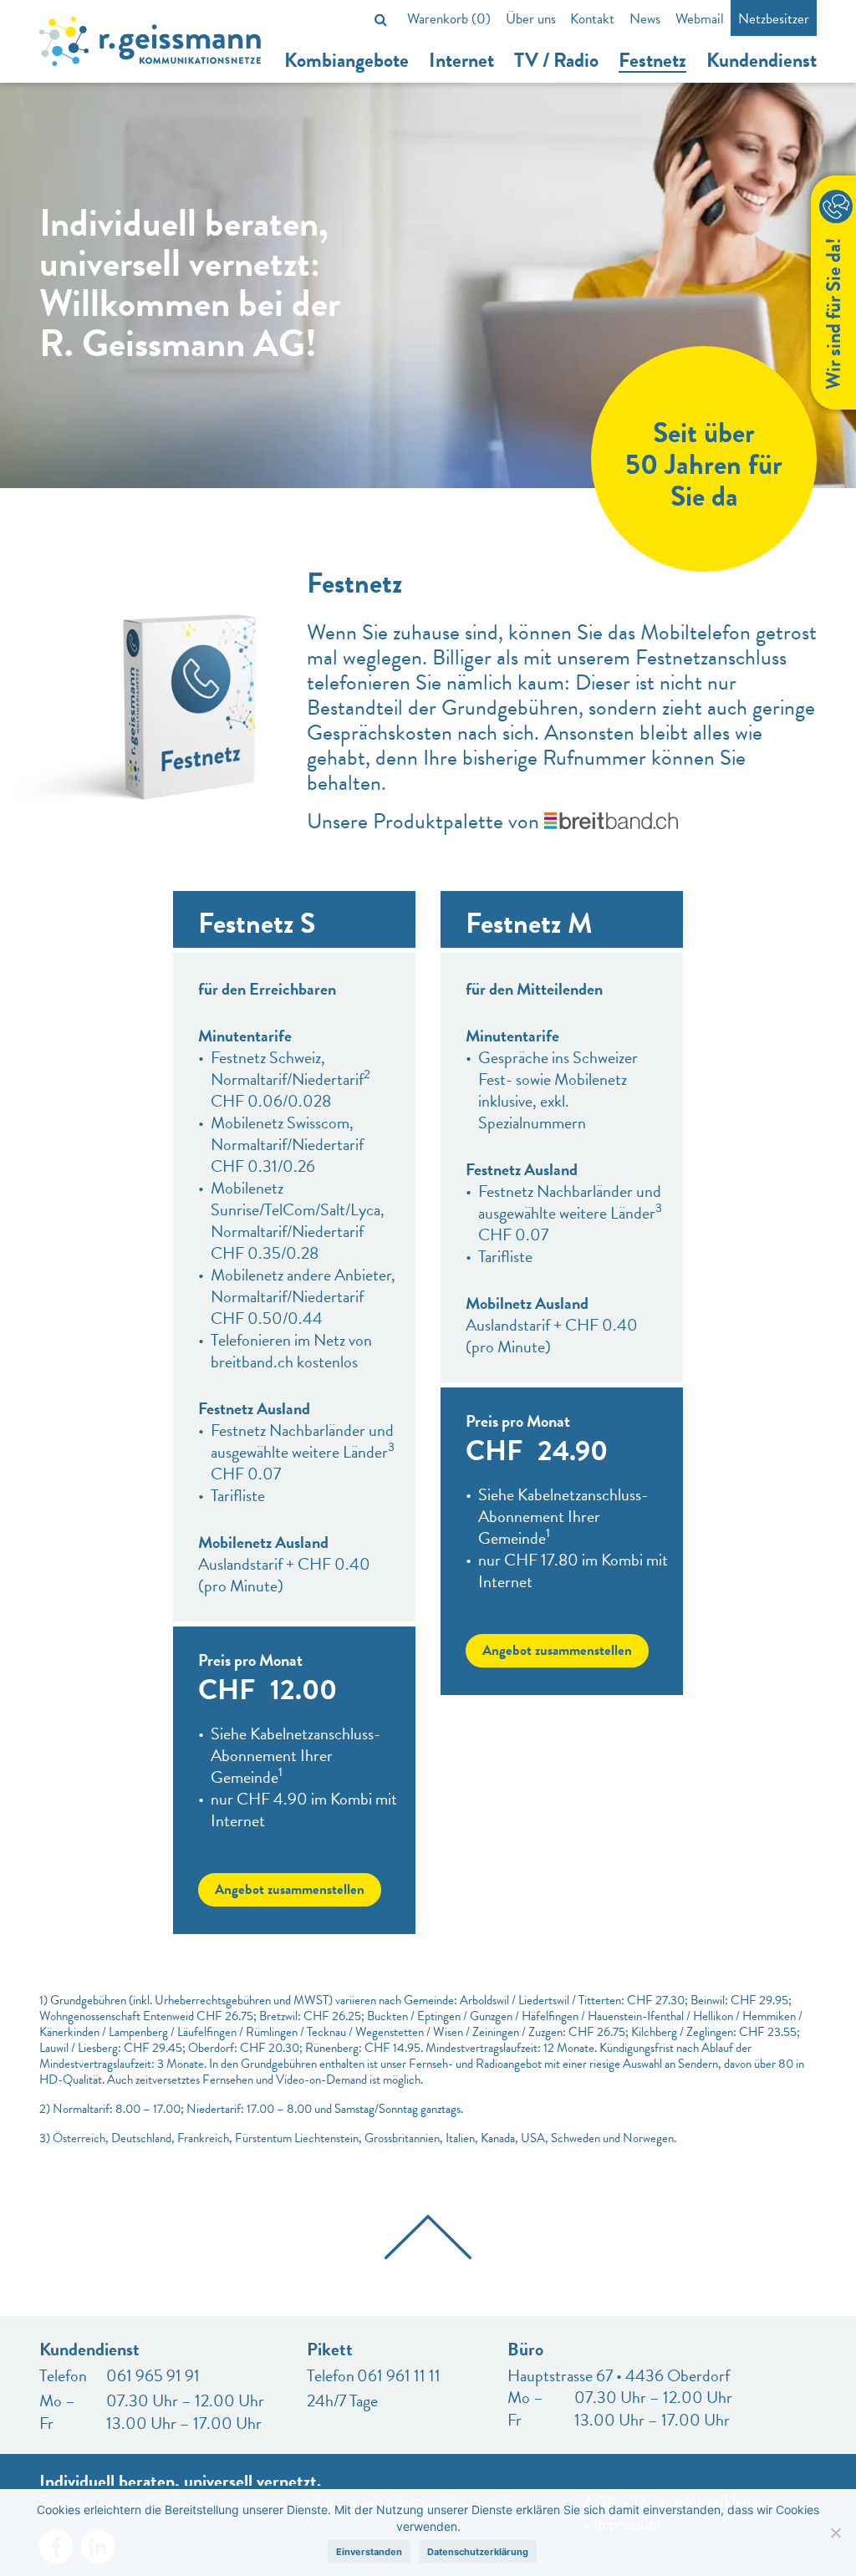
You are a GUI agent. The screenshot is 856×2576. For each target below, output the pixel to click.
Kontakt (592, 19)
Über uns (531, 19)
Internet (461, 61)
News (645, 19)
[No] (835, 2533)
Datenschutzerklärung (478, 2552)
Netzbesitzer (774, 19)
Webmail (700, 19)
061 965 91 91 (153, 2375)
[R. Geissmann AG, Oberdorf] (150, 41)
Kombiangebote (346, 61)
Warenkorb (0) (449, 19)
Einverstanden (369, 2552)
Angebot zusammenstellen (290, 1889)
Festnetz (652, 61)
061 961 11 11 (399, 2375)
